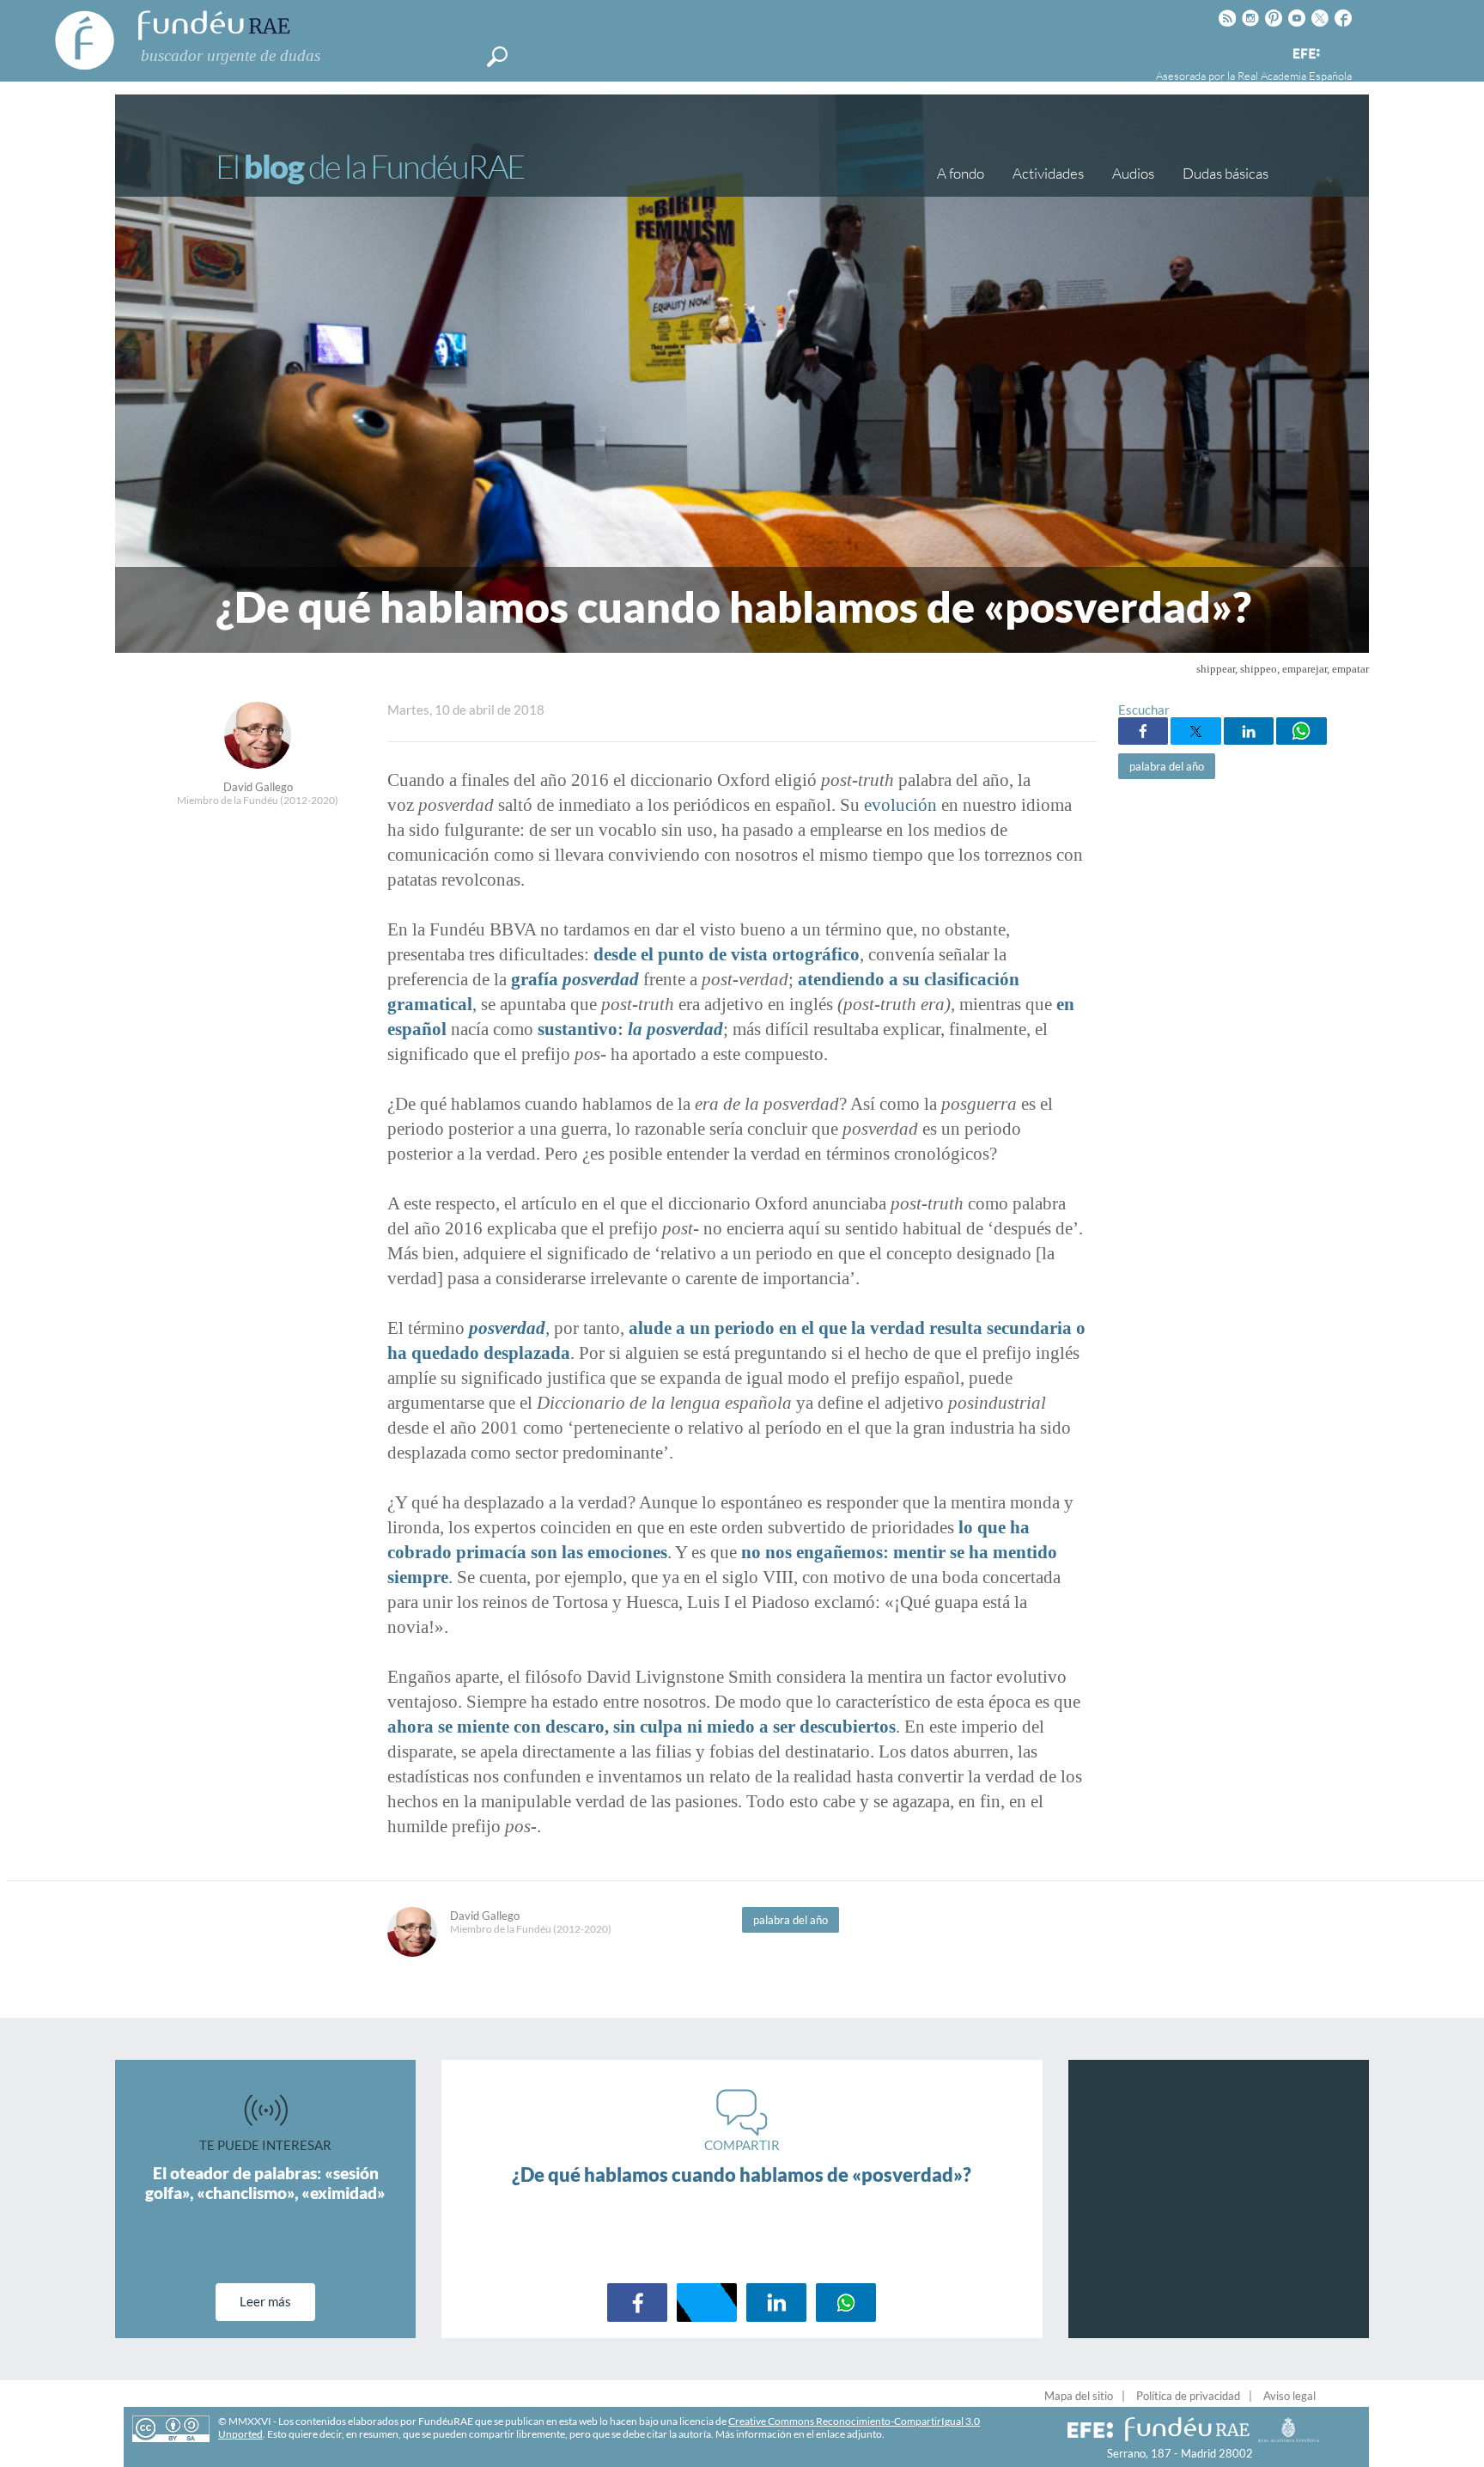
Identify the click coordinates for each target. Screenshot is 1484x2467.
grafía (575, 979)
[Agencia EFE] (1305, 55)
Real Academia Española (1295, 76)
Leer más (265, 2301)
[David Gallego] (258, 764)
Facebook (1143, 731)
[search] (497, 57)
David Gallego (258, 787)
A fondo (961, 173)
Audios (1133, 173)
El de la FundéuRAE (370, 166)
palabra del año (1167, 766)
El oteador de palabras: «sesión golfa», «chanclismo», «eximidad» (265, 2183)
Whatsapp (1301, 731)
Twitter (1195, 731)
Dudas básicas (1226, 173)
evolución (900, 805)
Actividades (1048, 173)
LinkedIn (1249, 731)
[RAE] (1341, 51)
